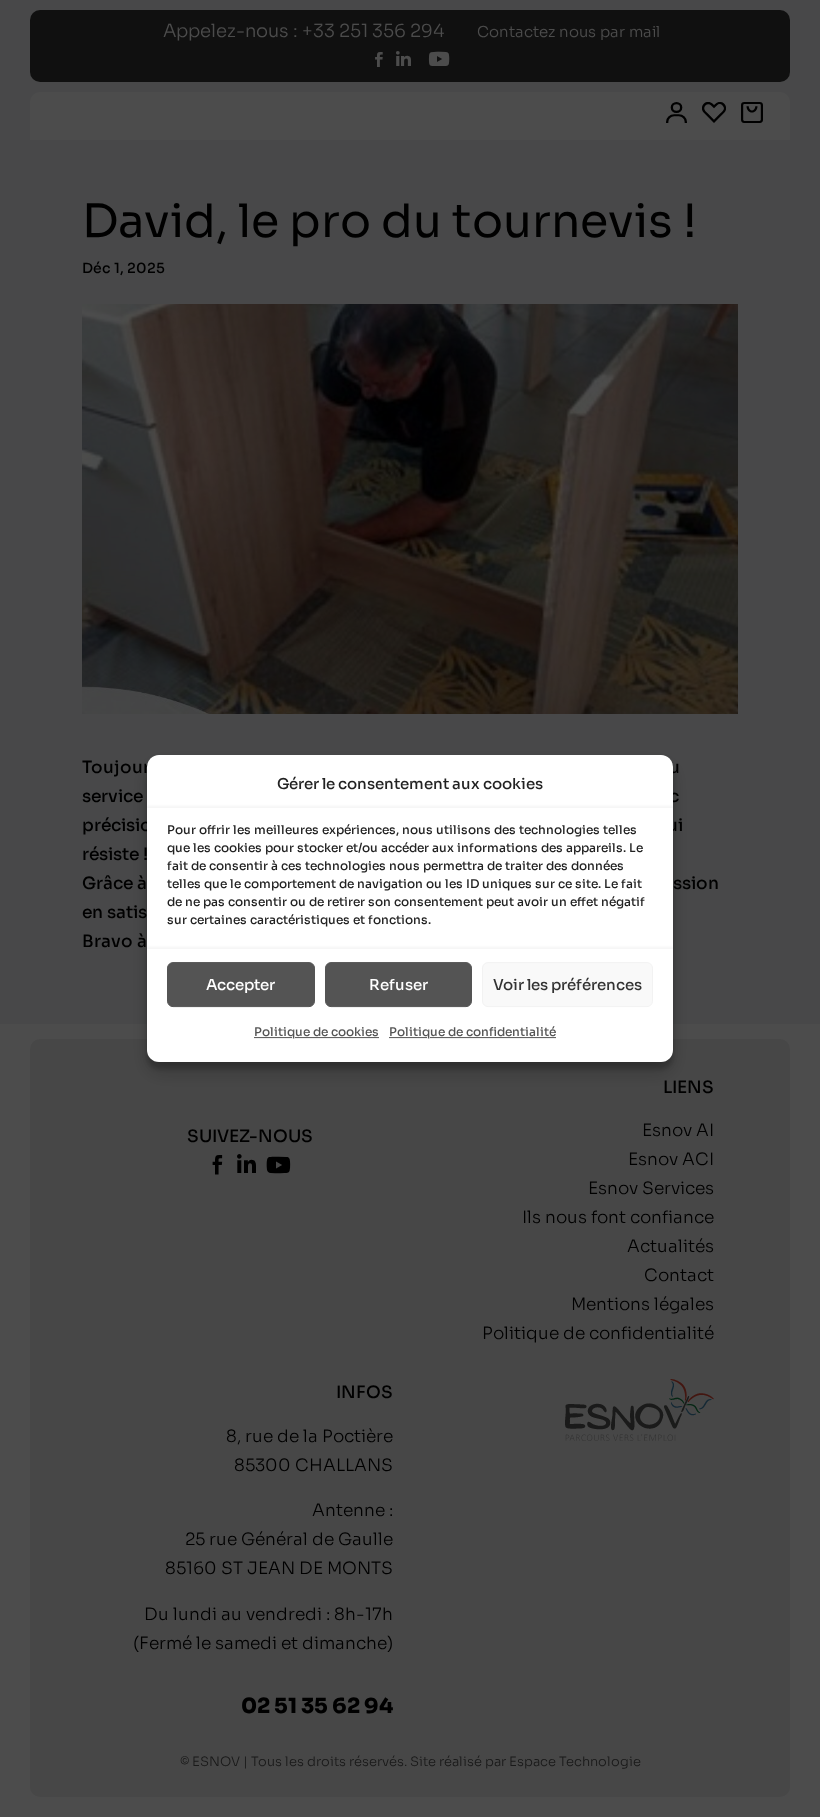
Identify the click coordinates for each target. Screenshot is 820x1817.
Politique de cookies (316, 1032)
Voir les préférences (567, 984)
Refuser (398, 984)
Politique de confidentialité (472, 1032)
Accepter (240, 984)
